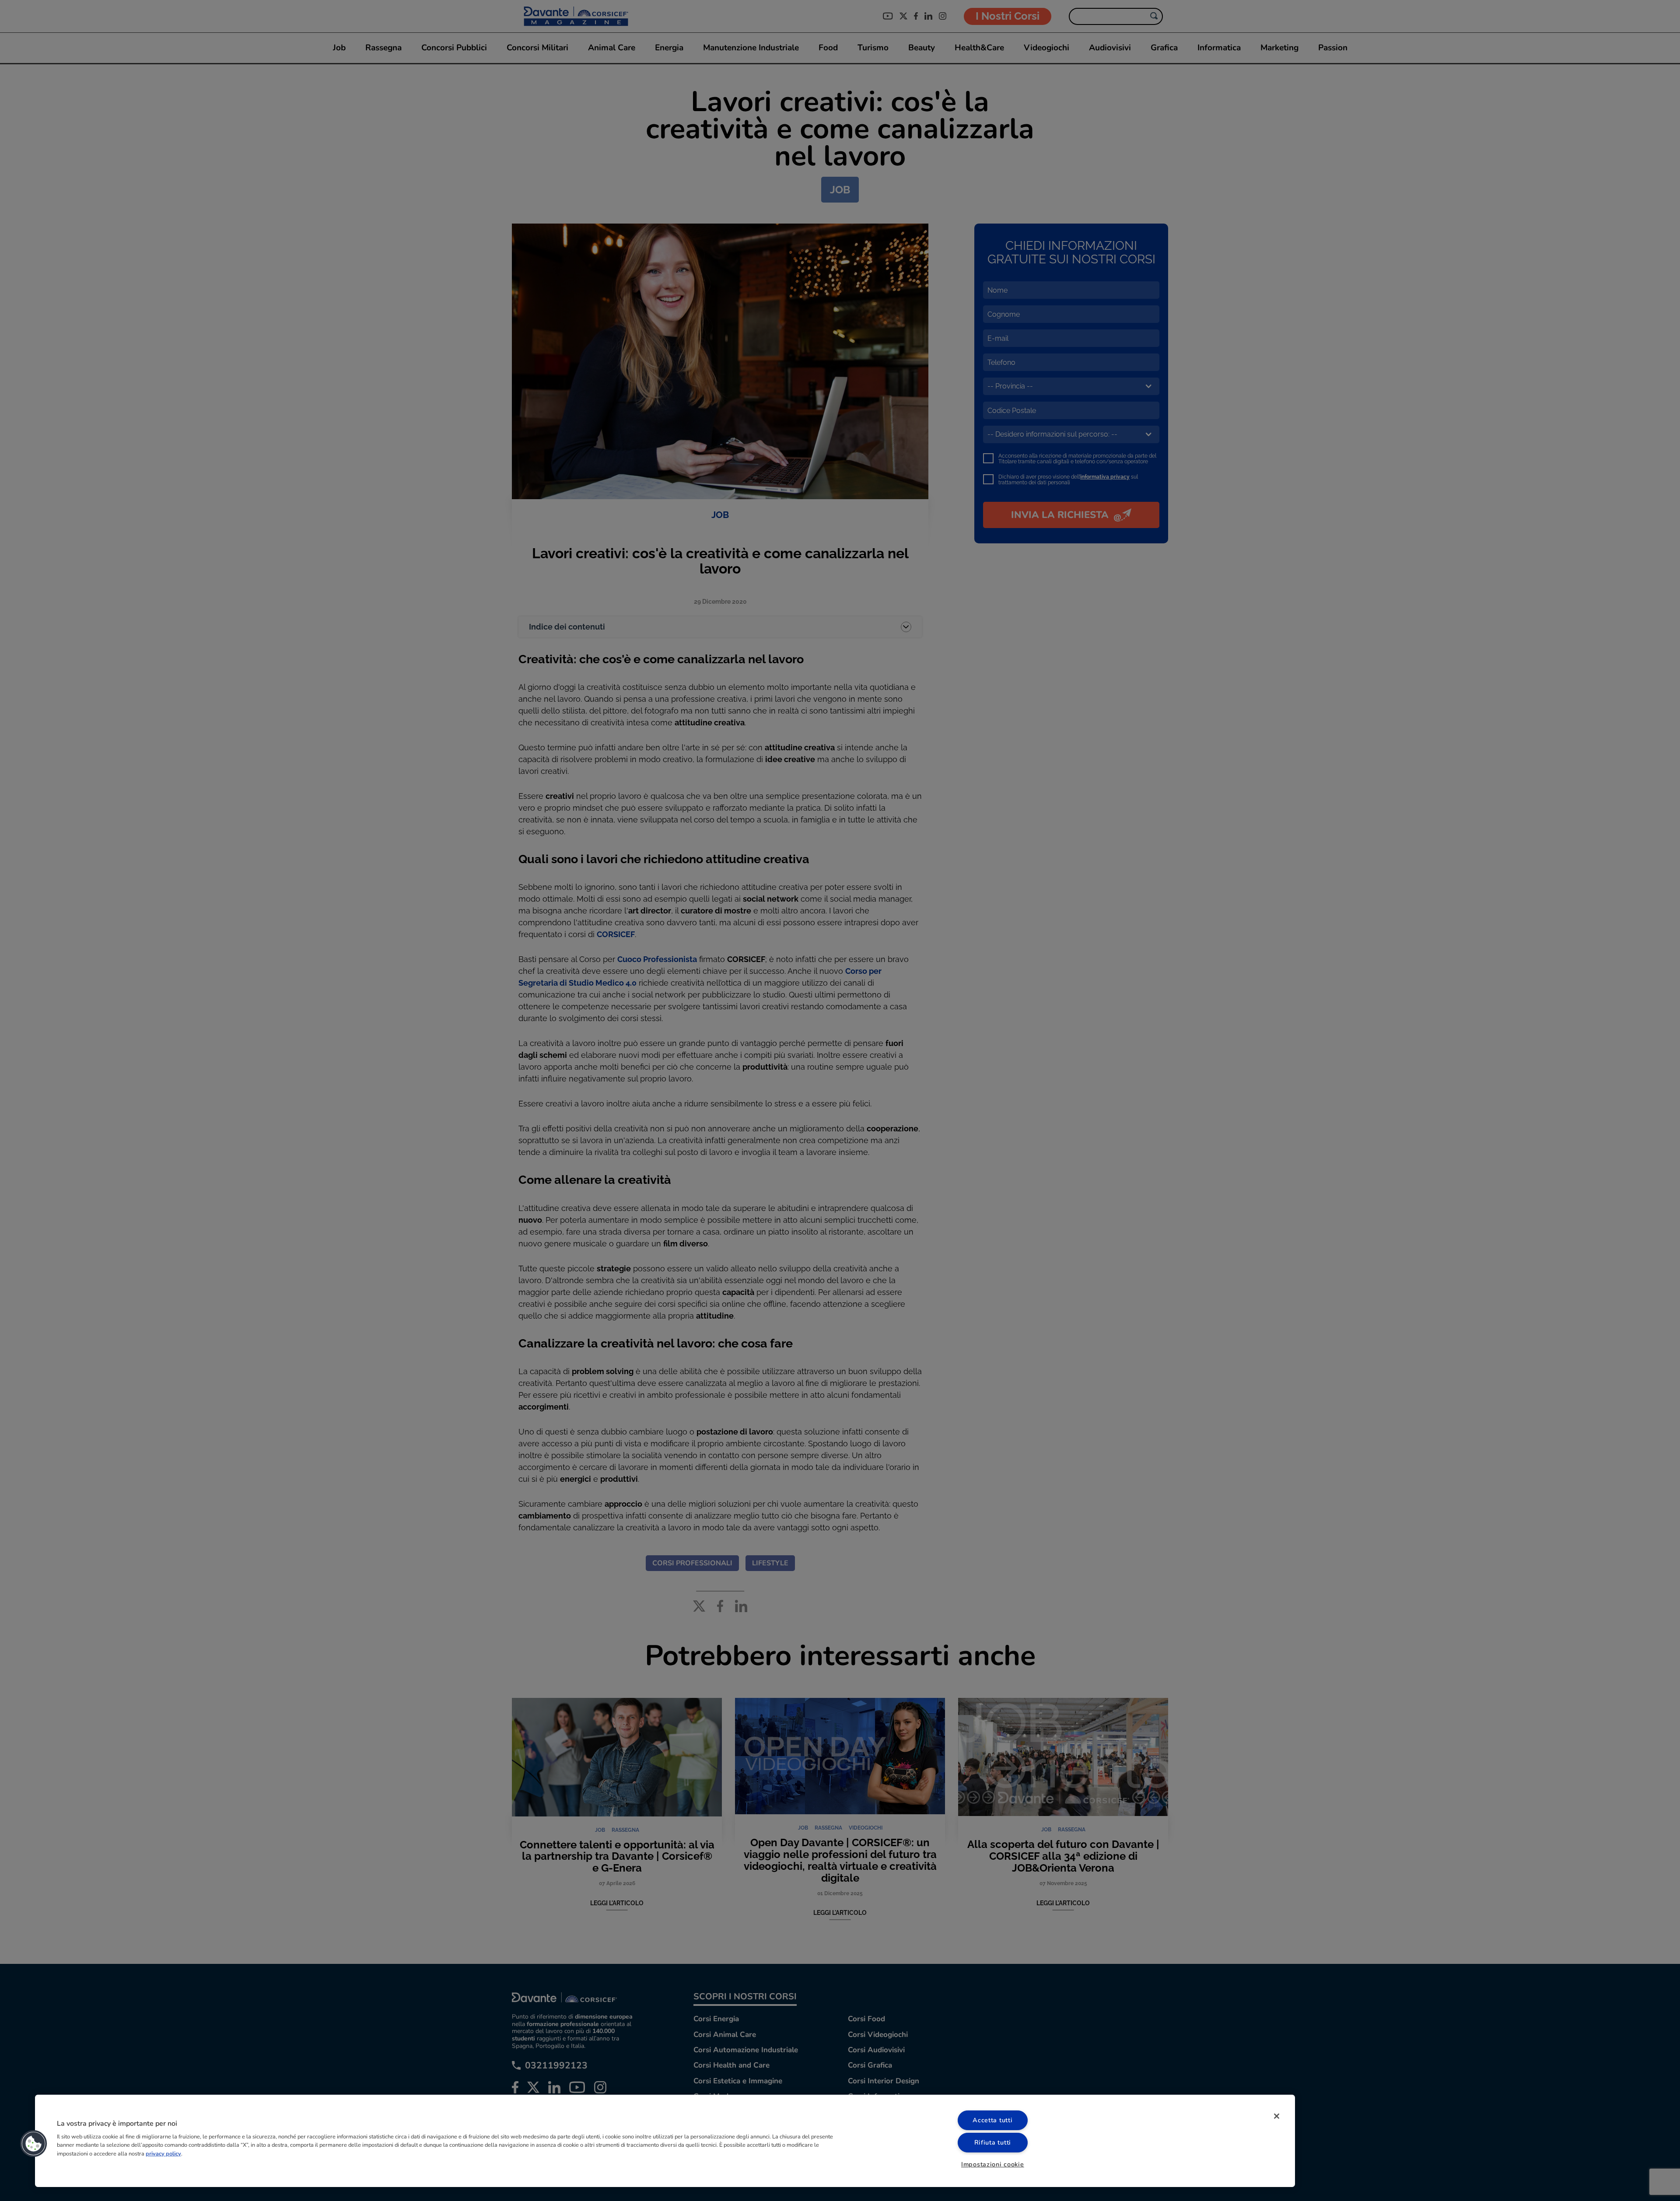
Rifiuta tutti (993, 2142)
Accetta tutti (992, 2120)
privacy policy (163, 2153)
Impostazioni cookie (993, 2164)
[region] (665, 2141)
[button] (34, 2144)
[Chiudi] (1277, 2116)
